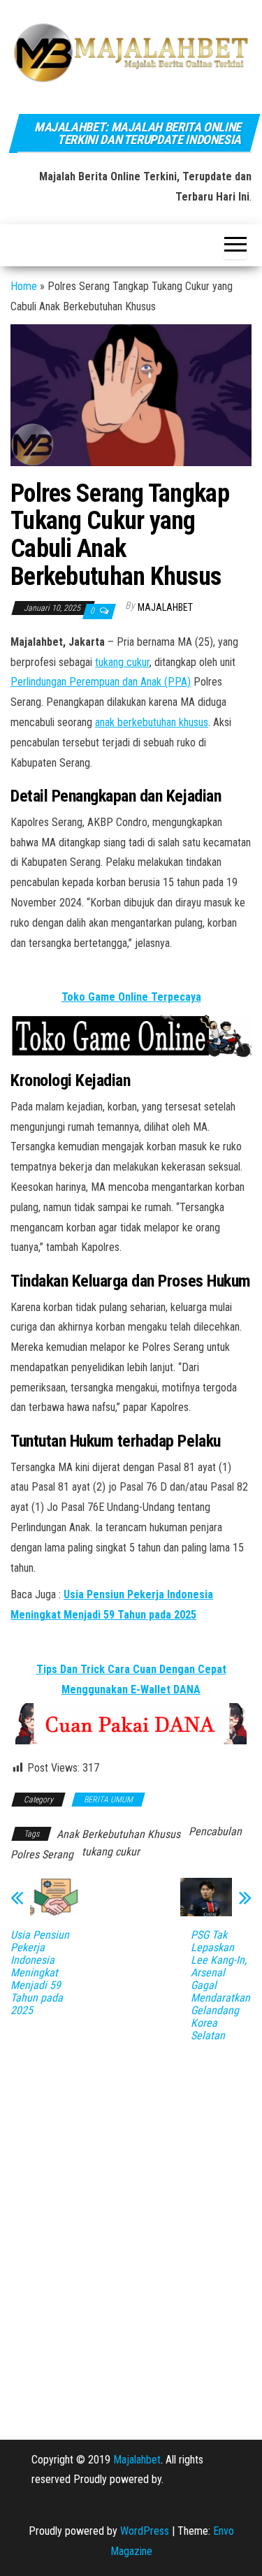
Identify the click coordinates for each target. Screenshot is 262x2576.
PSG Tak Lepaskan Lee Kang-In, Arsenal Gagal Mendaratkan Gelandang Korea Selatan (220, 1985)
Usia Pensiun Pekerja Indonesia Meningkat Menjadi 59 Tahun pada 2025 (40, 1973)
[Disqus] (131, 2231)
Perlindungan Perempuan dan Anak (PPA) (101, 682)
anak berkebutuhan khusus (152, 722)
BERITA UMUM (108, 1800)
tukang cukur (122, 662)
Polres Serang (42, 1854)
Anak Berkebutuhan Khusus (118, 1834)
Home (24, 286)
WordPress (145, 2531)
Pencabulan (215, 1831)
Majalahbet (137, 2460)
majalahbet (165, 607)
